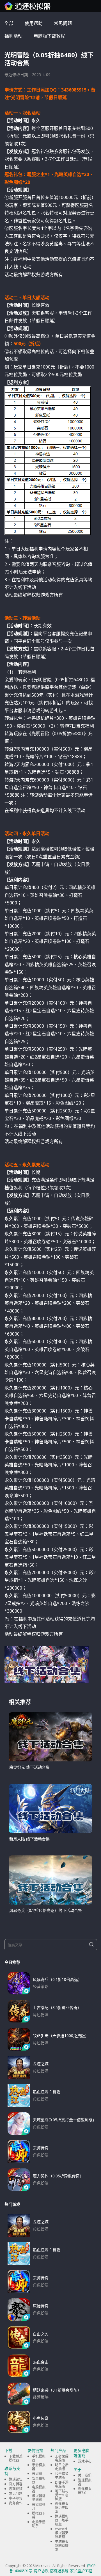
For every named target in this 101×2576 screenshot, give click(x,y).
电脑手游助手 (39, 2524)
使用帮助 (34, 23)
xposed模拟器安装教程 (62, 2533)
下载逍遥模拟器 (16, 2458)
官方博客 (16, 2484)
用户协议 (41, 2571)
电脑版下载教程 (49, 36)
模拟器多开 (39, 2507)
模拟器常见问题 (39, 2498)
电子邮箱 (16, 2498)
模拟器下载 (39, 2515)
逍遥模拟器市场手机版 (62, 2520)
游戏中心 (85, 2461)
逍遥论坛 (16, 2479)
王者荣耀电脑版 (62, 2458)
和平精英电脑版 (62, 2476)
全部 (9, 23)
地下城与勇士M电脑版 (62, 2495)
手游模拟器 (39, 2467)
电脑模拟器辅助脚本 (62, 2546)
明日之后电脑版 (62, 2467)
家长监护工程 (81, 2571)
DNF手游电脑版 (62, 2484)
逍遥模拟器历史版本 (62, 2508)
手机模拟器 (39, 2458)
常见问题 (63, 23)
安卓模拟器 (39, 2480)
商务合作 (16, 2503)
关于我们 (85, 2475)
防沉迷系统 (59, 2571)
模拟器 (37, 2474)
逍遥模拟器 (85, 2482)
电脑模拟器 (39, 2489)
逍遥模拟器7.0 (85, 2491)
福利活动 (13, 36)
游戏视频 (16, 2489)
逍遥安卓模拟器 (28, 6)
